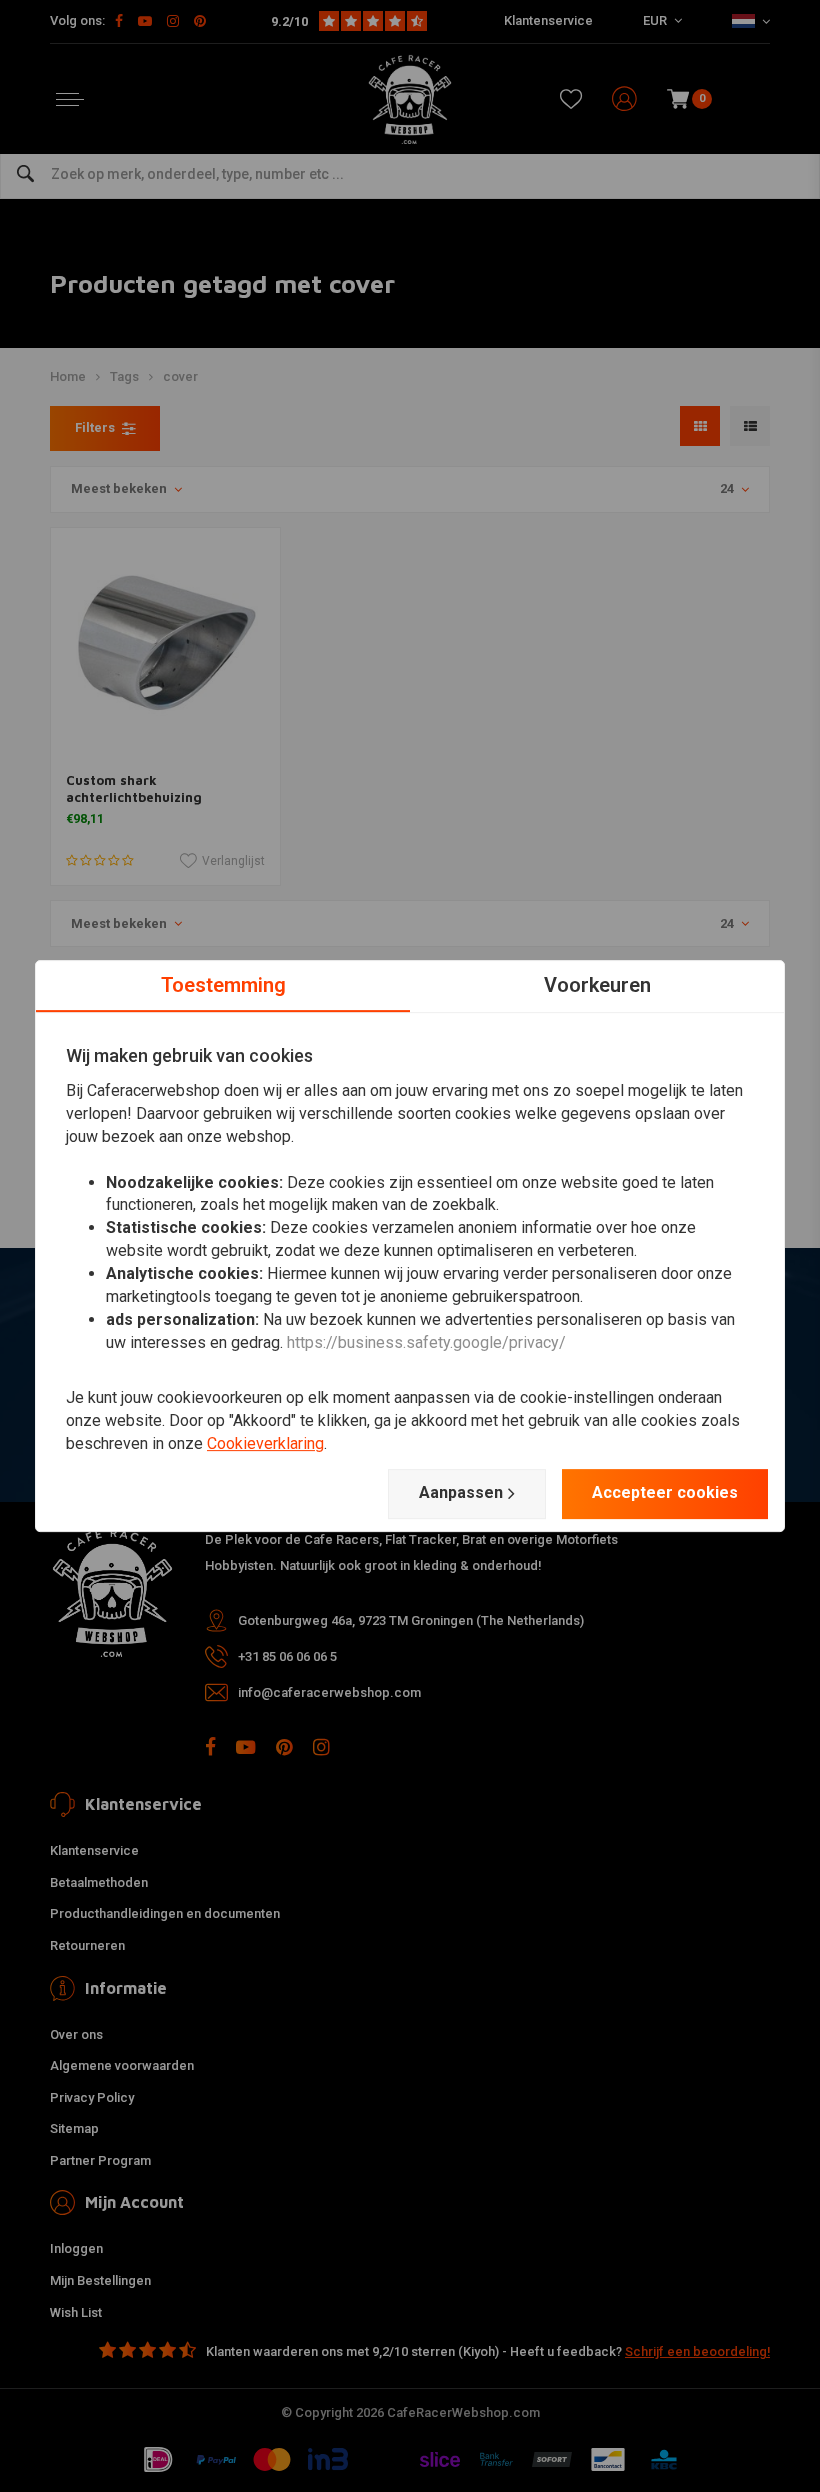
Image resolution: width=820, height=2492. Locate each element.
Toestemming (223, 985)
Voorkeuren (597, 985)
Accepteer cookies (665, 1492)
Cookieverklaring (265, 1443)
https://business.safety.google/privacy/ (426, 1342)
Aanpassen (461, 1492)
